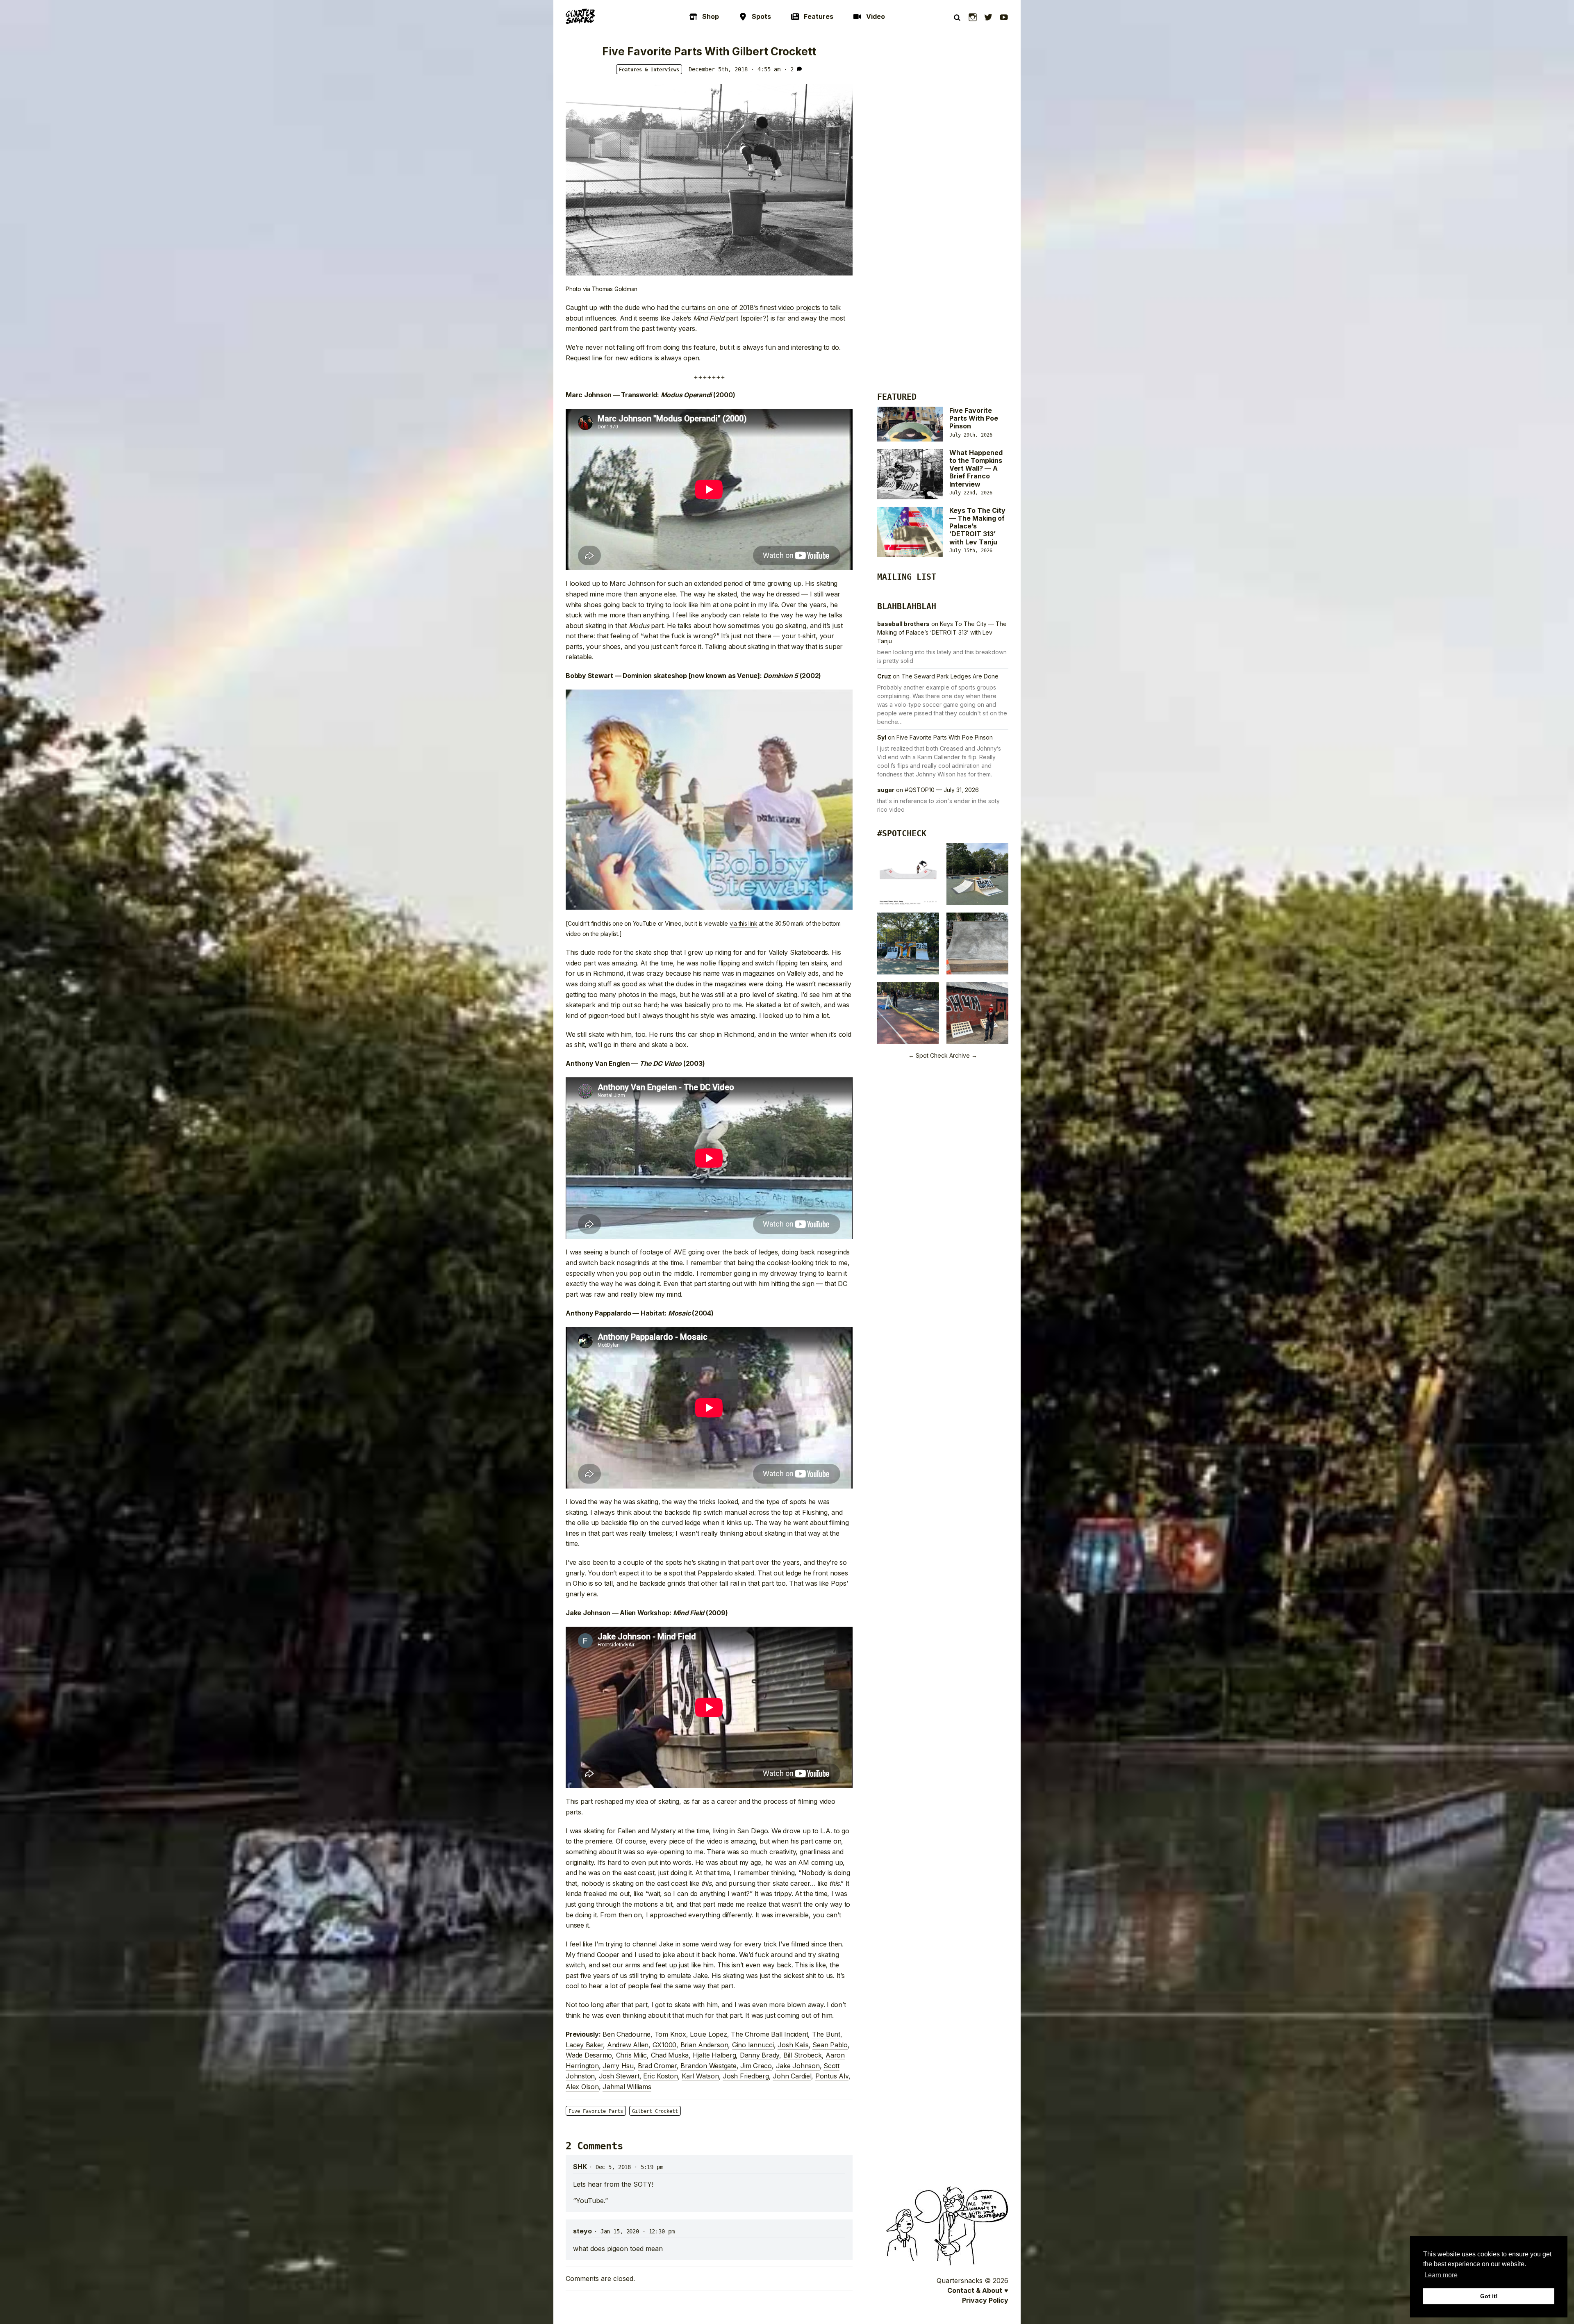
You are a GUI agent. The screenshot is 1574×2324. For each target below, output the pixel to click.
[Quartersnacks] (580, 16)
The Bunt (826, 2034)
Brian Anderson (704, 2045)
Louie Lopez (708, 2034)
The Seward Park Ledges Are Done (950, 676)
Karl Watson (700, 2076)
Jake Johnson (798, 2066)
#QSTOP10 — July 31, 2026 (942, 790)
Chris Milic (631, 2055)
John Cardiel (792, 2076)
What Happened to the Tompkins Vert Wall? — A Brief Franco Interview (976, 468)
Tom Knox (670, 2034)
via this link (744, 923)
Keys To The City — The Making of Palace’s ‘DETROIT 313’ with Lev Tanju (942, 632)
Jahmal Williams (627, 2087)
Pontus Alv (832, 2076)
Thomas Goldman (615, 289)
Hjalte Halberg (714, 2055)
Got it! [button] (1489, 2296)
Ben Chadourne (627, 2034)
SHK (580, 2167)
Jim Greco (756, 2066)
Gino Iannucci (753, 2045)
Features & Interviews (649, 70)
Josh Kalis (793, 2045)
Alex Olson (582, 2087)
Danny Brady (760, 2055)
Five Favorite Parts (596, 2111)
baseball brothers (903, 624)
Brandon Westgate (708, 2066)
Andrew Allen (628, 2045)
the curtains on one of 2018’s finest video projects (745, 307)
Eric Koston (660, 2076)
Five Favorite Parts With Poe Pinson (974, 418)
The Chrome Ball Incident (769, 2034)
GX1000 (665, 2045)
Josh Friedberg (746, 2076)
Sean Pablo (830, 2045)
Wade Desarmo (589, 2055)
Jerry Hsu (618, 2066)
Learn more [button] (1441, 2275)
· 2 (789, 69)
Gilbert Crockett (655, 2111)
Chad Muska (670, 2055)
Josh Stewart (619, 2076)
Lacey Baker (584, 2045)
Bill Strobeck (803, 2055)
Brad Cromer (657, 2066)
